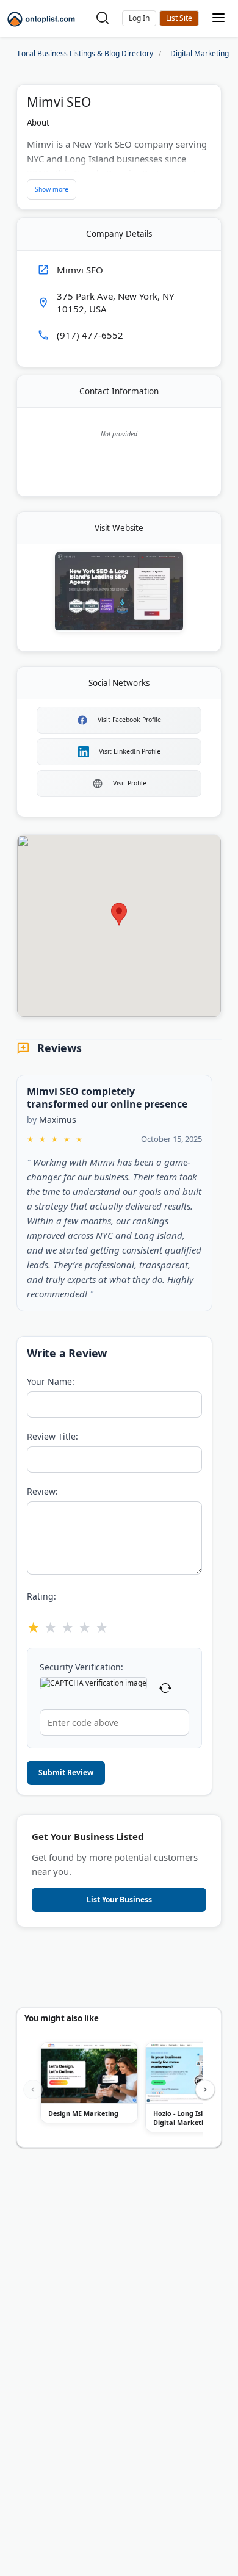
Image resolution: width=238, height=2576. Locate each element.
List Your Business (179, 18)
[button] (139, 18)
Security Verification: (81, 1667)
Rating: (41, 1596)
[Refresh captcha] (165, 1690)
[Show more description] (52, 190)
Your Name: (51, 1381)
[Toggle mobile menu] (218, 19)
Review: (42, 1491)
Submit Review (66, 1773)
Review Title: (52, 1436)
